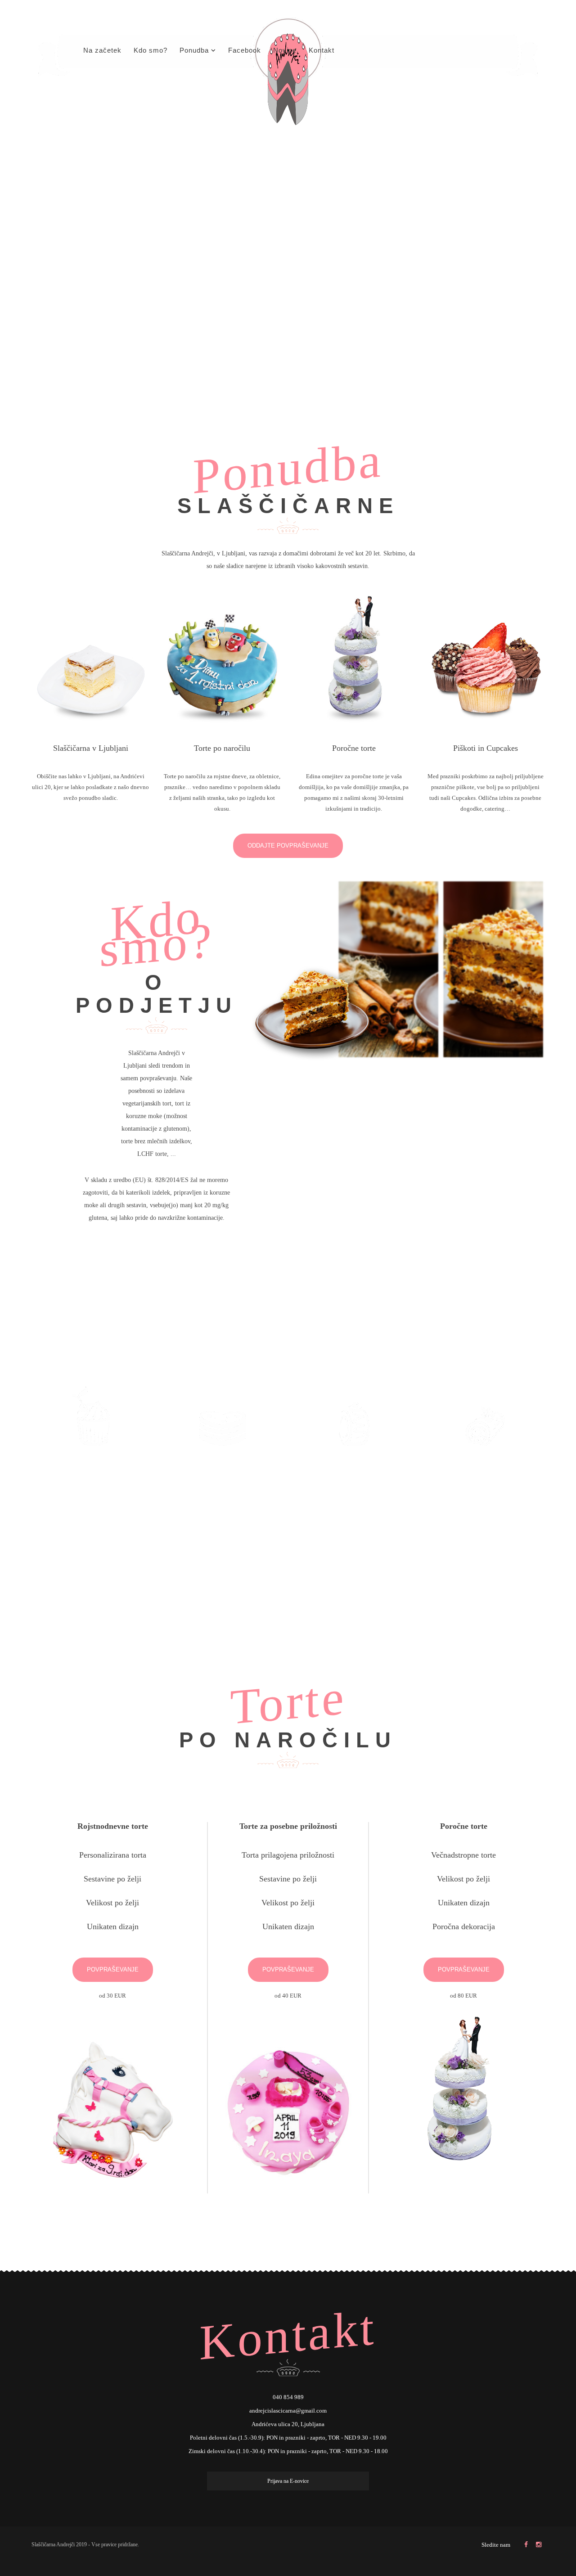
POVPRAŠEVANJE (113, 1969)
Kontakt (322, 50)
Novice (285, 50)
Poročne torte (354, 748)
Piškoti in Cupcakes (486, 748)
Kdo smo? (151, 50)
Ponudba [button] (194, 50)
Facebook (245, 50)
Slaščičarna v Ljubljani (91, 748)
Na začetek (102, 50)
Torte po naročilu (222, 748)
